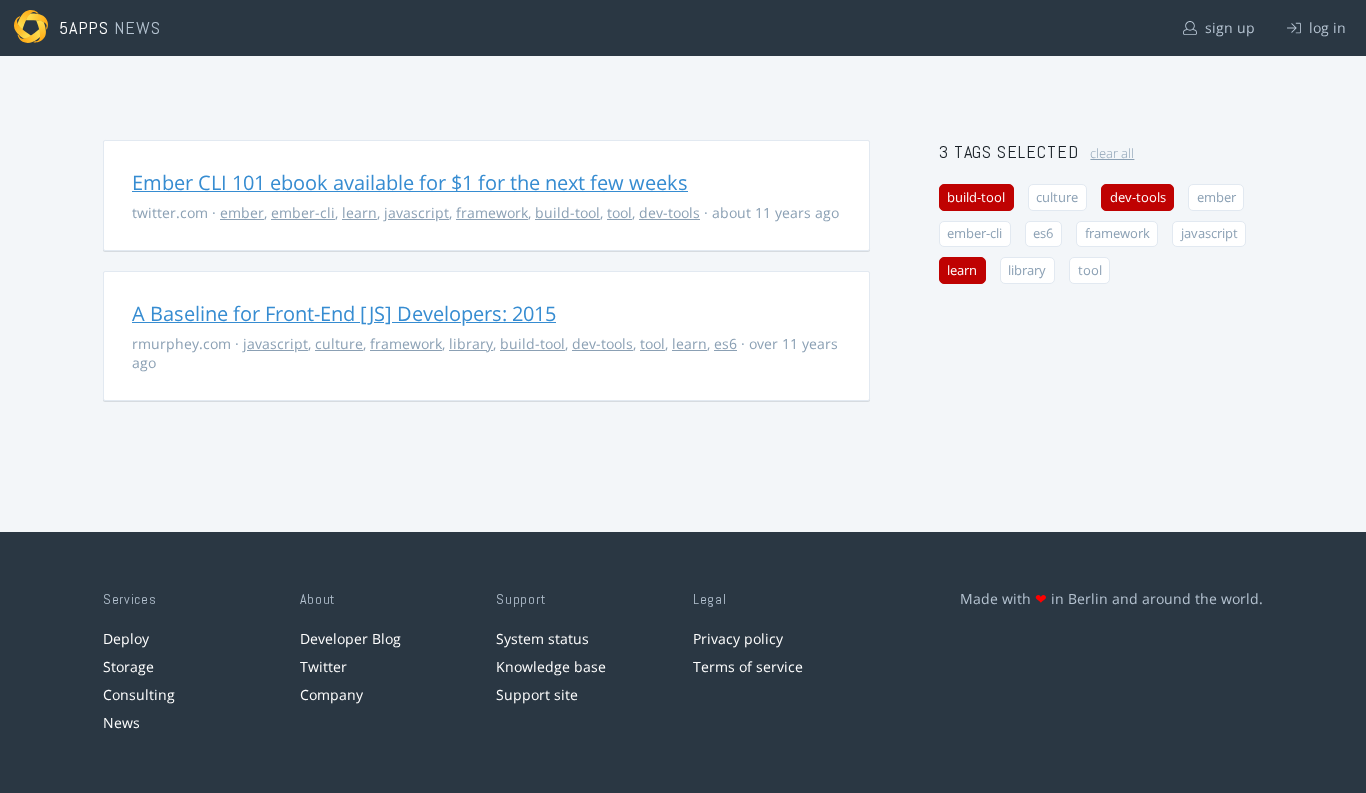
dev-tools (669, 212)
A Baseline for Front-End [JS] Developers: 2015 (344, 313)
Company (331, 694)
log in (1325, 27)
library (471, 343)
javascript (416, 212)
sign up (1228, 27)
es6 (725, 343)
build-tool (567, 212)
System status (542, 638)
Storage (128, 666)
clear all (1112, 153)
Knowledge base (551, 666)
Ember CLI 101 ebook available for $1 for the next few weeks (410, 182)
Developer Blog (350, 638)
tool (619, 212)
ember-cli (303, 212)
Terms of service (748, 666)
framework (492, 212)
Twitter (323, 666)
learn (359, 212)
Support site (537, 694)
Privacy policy (738, 638)
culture (339, 343)
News (121, 722)
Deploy (126, 638)
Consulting (139, 694)
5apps (84, 27)
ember (242, 212)
